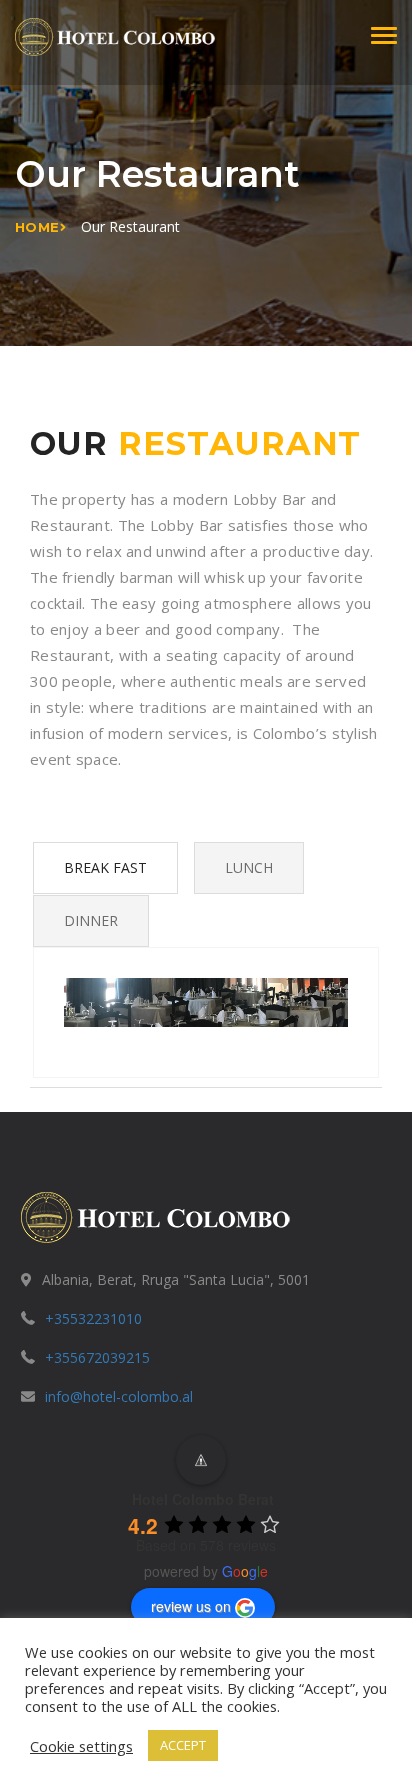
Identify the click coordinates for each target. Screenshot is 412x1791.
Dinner (91, 920)
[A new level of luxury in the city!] (115, 35)
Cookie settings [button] (81, 1746)
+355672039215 (97, 1357)
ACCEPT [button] (183, 1745)
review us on (191, 1606)
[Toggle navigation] (384, 35)
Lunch (249, 867)
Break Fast (105, 867)
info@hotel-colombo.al (119, 1396)
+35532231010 (93, 1318)
